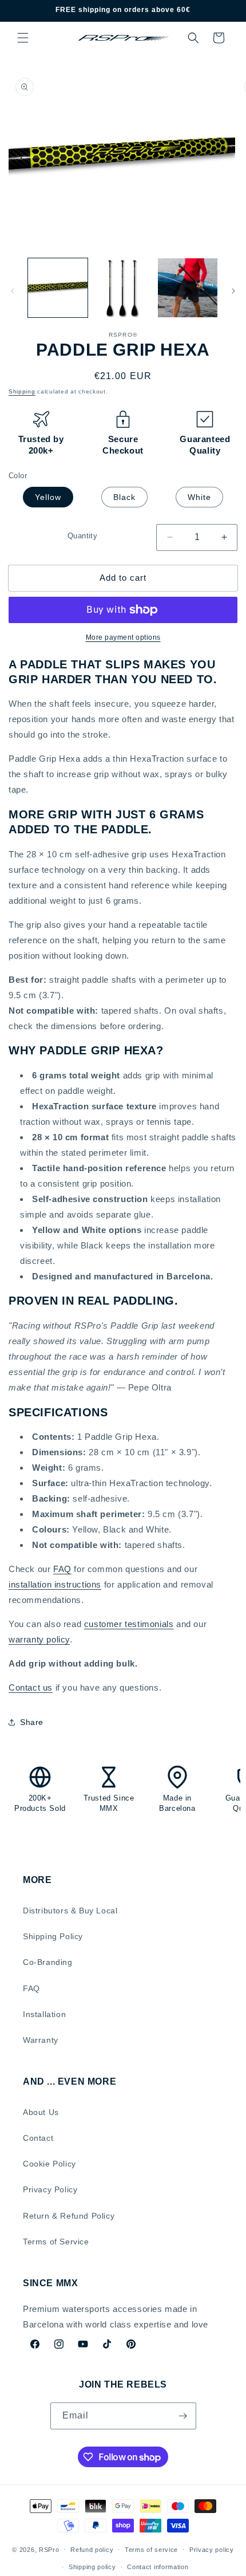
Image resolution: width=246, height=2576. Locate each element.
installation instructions (55, 1584)
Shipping (22, 391)
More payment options (123, 637)
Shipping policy (92, 2567)
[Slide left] (13, 291)
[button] (23, 38)
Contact (38, 2138)
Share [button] (32, 1722)
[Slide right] (233, 291)
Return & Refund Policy (69, 2216)
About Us (41, 2112)
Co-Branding (48, 1962)
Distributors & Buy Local (70, 1911)
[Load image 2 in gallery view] (123, 288)
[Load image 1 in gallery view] (58, 288)
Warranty (41, 2040)
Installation (44, 2014)
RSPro (49, 2549)
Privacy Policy (50, 2189)
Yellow (48, 497)
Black (124, 497)
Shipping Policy (53, 1936)
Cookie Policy (49, 2164)
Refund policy (92, 2550)
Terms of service (151, 2550)
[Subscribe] (183, 2416)
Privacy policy (212, 2550)
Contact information (158, 2567)
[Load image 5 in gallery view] (188, 288)
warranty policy (39, 1639)
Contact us (31, 1687)
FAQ (62, 1569)
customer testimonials (129, 1624)
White (199, 497)
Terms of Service (56, 2242)
